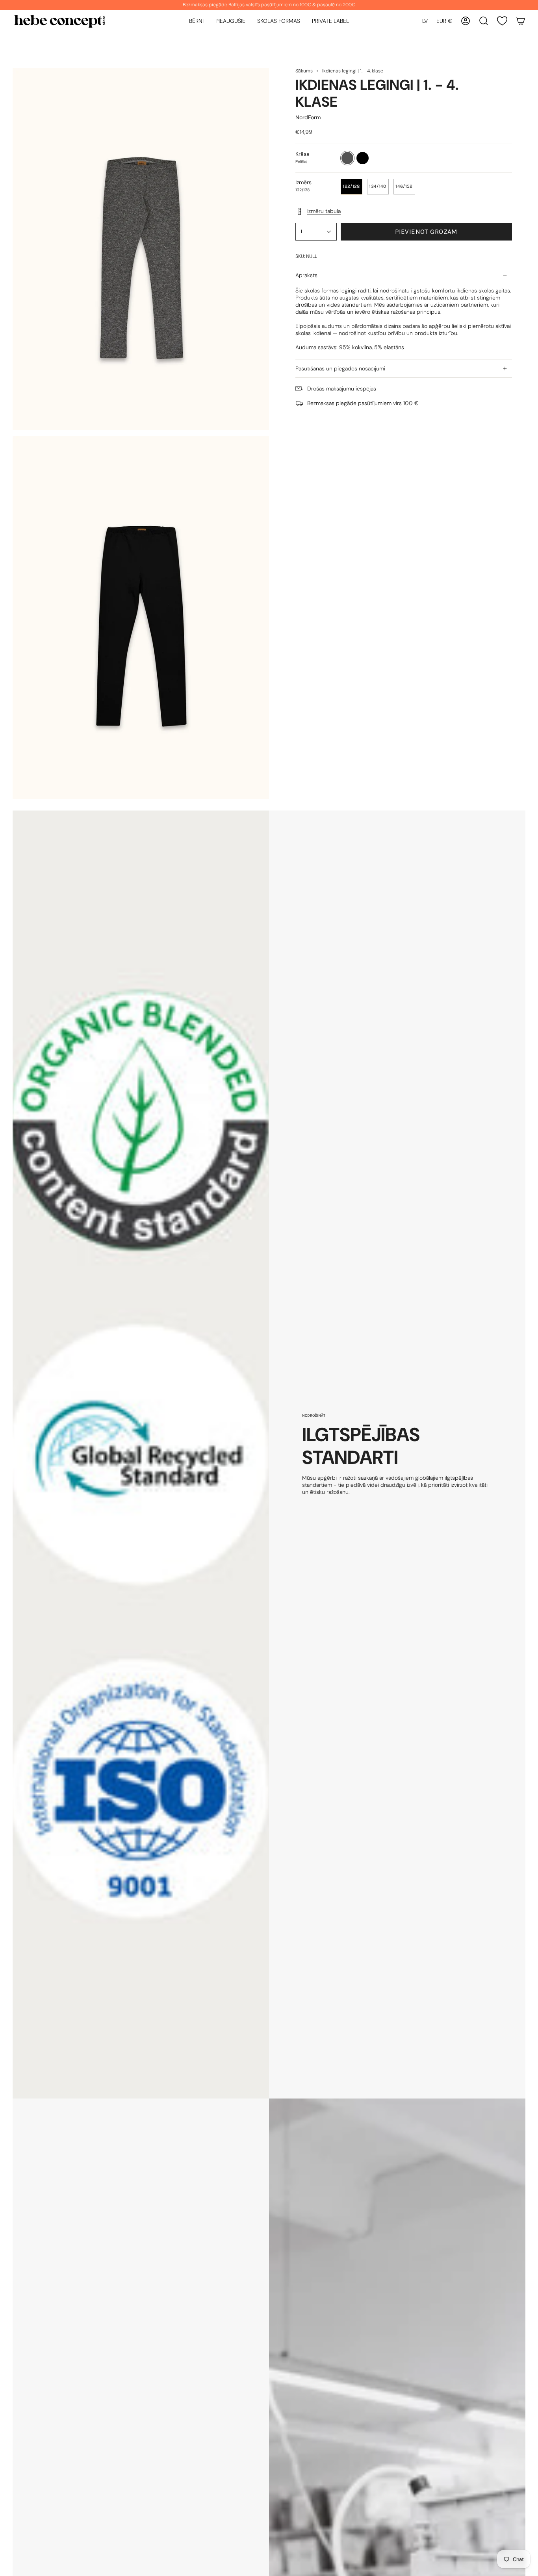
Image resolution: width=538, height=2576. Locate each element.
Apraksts (306, 275)
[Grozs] (521, 21)
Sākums (304, 71)
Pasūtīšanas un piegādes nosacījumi (340, 368)
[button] (196, 21)
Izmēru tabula (324, 211)
